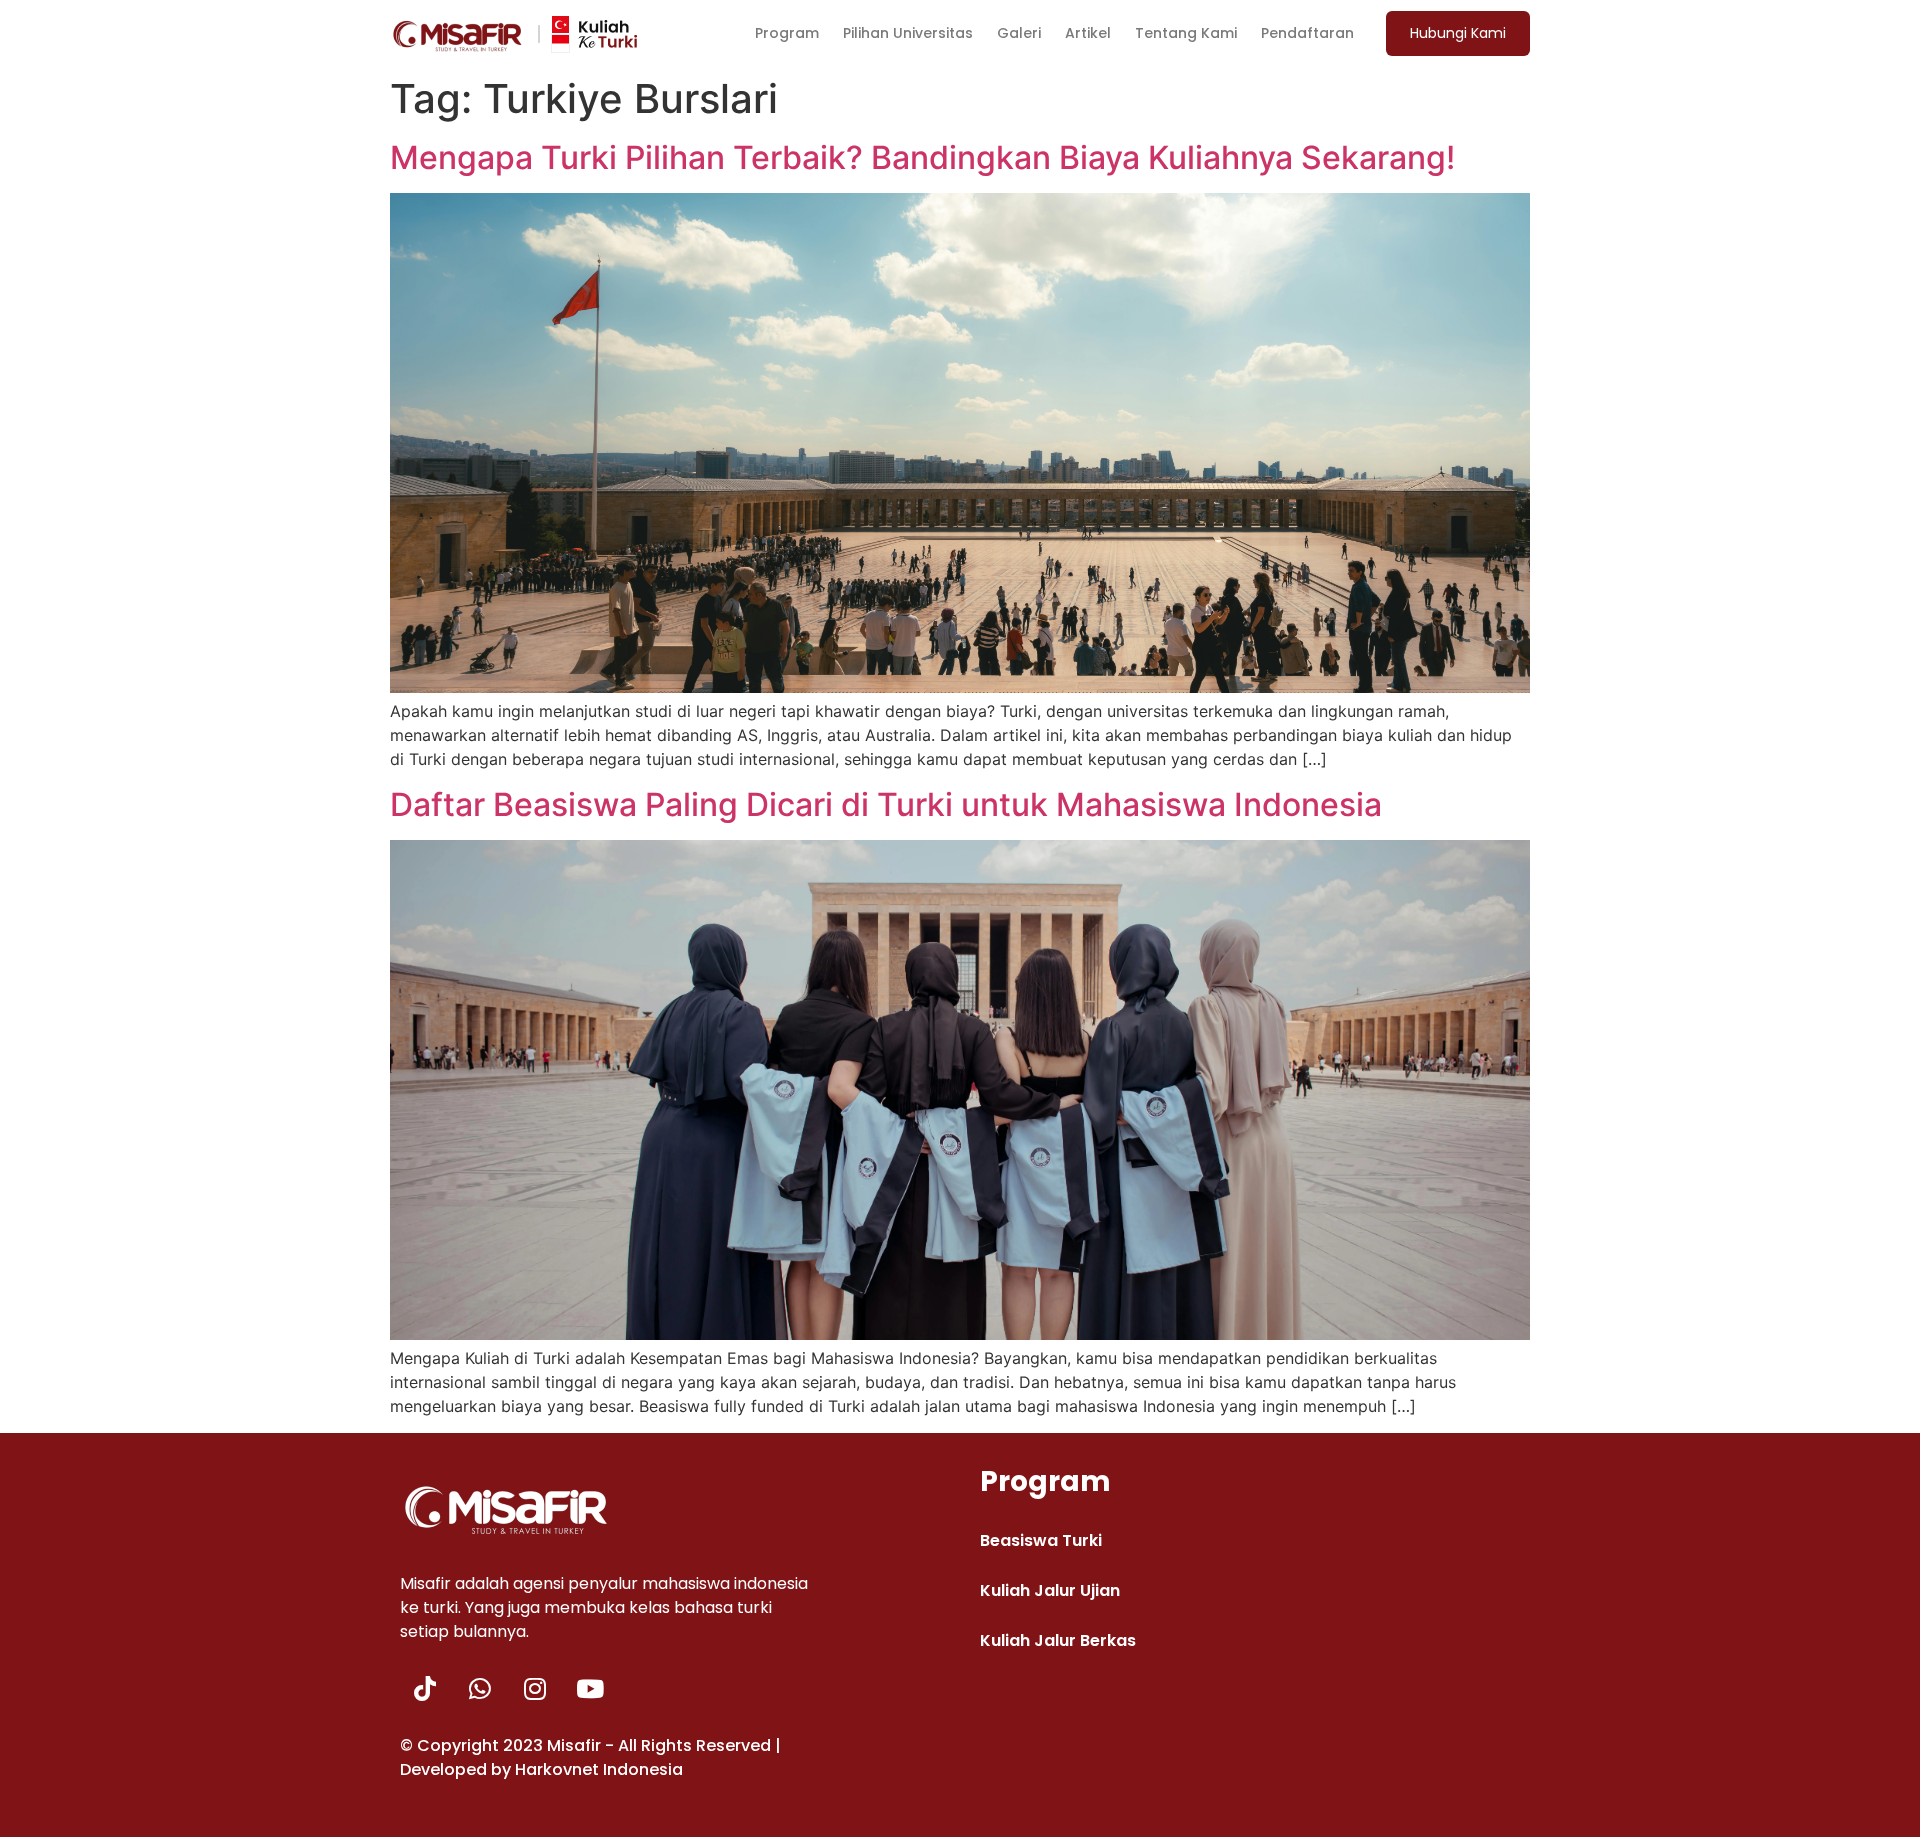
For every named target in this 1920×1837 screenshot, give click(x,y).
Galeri (1019, 33)
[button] (1458, 33)
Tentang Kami (1186, 33)
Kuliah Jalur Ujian (1050, 1590)
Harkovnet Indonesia (599, 1769)
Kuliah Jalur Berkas (1058, 1640)
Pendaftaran (1307, 33)
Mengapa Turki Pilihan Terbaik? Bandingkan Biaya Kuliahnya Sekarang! (922, 157)
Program (787, 33)
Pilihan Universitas (908, 33)
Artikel (1088, 33)
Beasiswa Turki (1041, 1540)
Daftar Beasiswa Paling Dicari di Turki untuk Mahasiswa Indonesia (886, 804)
